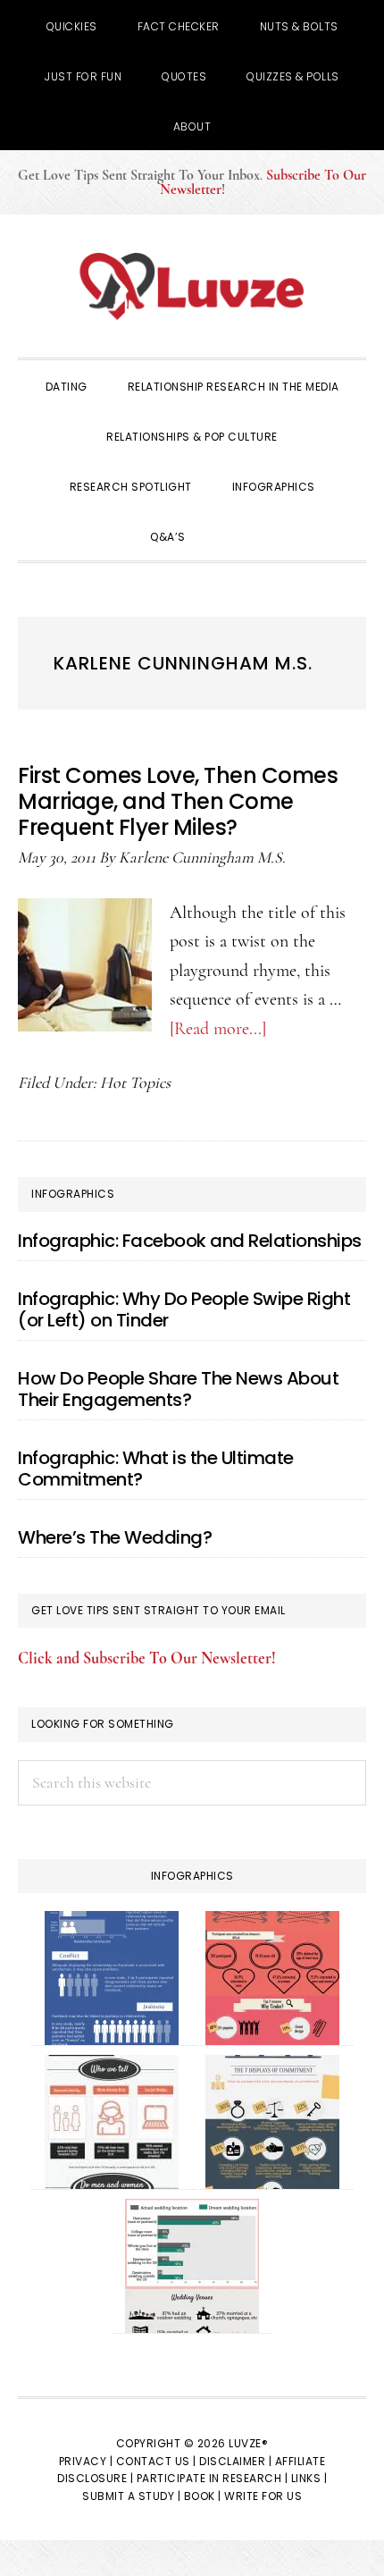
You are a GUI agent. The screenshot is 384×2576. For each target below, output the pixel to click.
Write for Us (263, 2496)
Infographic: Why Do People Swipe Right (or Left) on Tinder (184, 1309)
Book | (203, 2496)
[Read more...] (218, 1029)
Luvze (192, 286)
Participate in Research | (213, 2478)
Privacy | (86, 2461)
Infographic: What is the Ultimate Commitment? (156, 1469)
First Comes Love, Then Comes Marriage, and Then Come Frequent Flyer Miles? (178, 801)
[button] (230, 535)
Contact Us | (156, 2461)
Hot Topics (135, 1082)
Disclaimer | (235, 2461)
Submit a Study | (131, 2496)
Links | (309, 2478)
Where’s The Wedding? (115, 1537)
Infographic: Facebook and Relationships (190, 1241)
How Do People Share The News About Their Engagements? (178, 1389)
